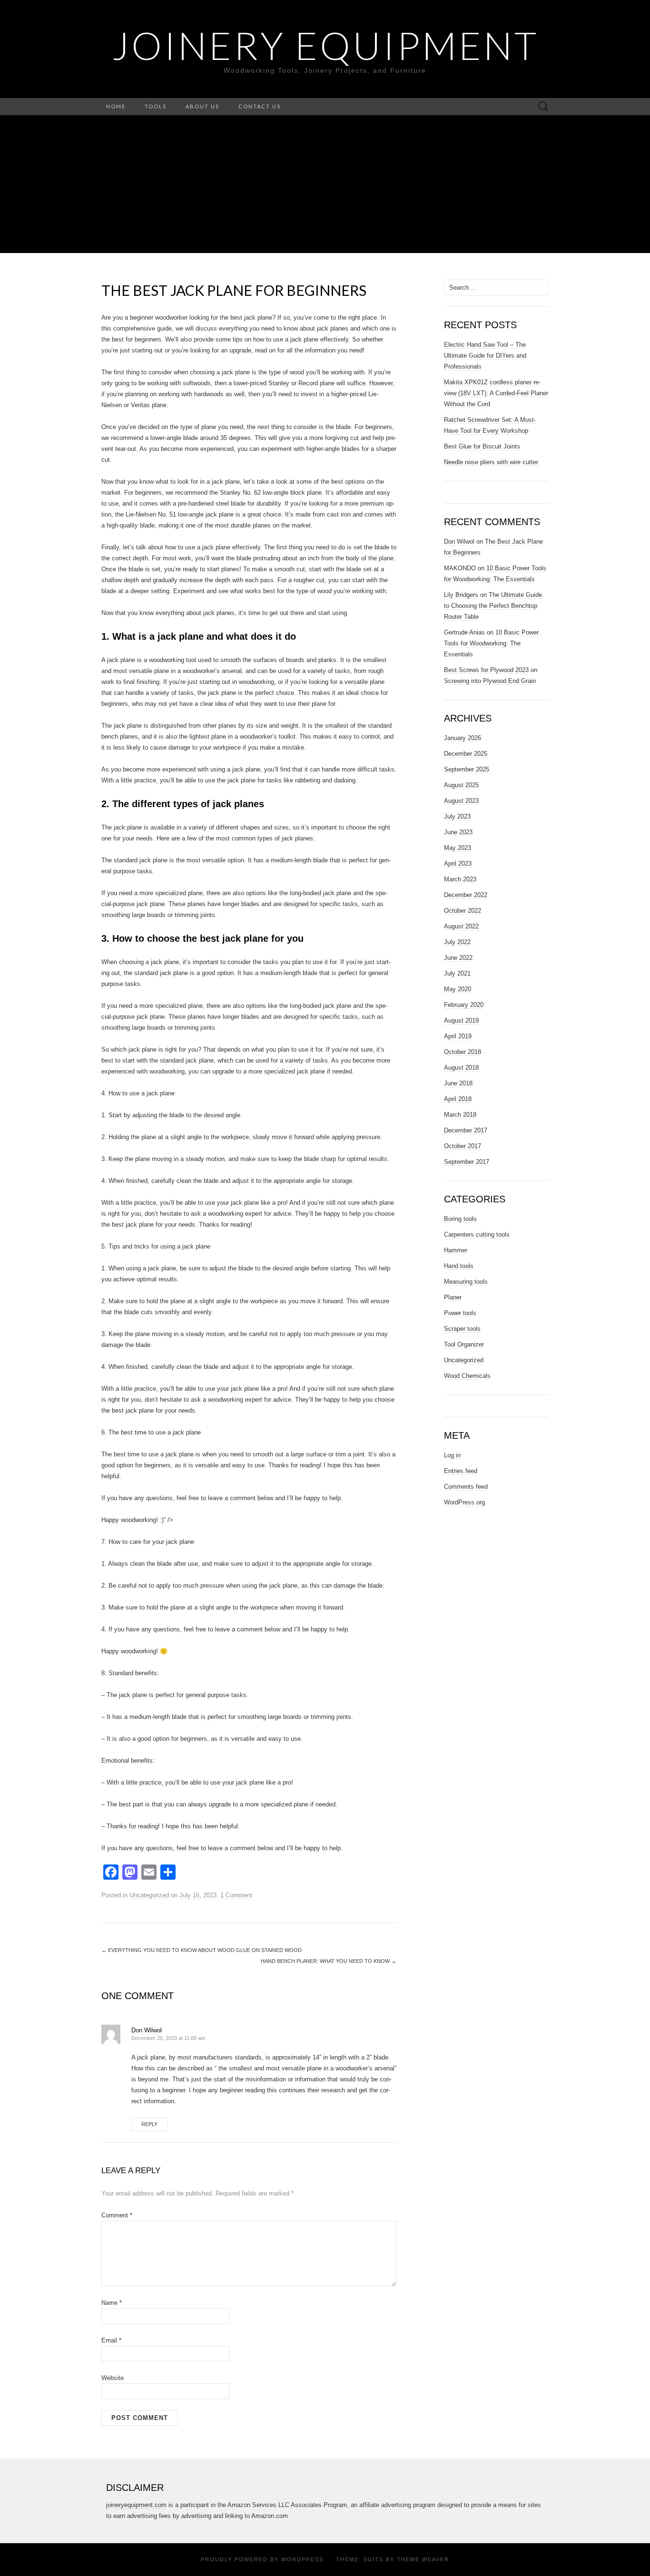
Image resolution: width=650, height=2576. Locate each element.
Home (116, 106)
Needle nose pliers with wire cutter (491, 462)
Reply (149, 2124)
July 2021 (457, 973)
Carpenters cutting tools (477, 1234)
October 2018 (463, 1052)
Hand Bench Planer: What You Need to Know (329, 1961)
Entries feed (461, 1471)
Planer (453, 1297)
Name (112, 2303)
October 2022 (463, 911)
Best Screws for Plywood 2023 (486, 670)
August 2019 (461, 1020)
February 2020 (464, 1005)
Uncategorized (149, 1895)
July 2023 (457, 816)
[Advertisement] (325, 186)
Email (111, 2340)
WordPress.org (464, 1502)
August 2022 (461, 926)
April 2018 (458, 1099)
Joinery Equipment (325, 45)
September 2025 (467, 769)
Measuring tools (466, 1282)
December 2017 (466, 1130)
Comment (117, 2215)
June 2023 (458, 832)
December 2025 (466, 754)
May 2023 (458, 848)
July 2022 (457, 942)
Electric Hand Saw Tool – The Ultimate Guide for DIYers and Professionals (485, 356)
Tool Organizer (464, 1344)
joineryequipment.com (136, 2505)
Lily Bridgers (461, 595)
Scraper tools (462, 1329)
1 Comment (236, 1895)
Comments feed (466, 1487)
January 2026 (463, 738)
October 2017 (463, 1146)
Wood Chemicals (467, 1376)
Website (113, 2378)
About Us (202, 106)
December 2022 (466, 895)
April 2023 (458, 864)
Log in (452, 1455)
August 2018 (461, 1068)
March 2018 (460, 1115)
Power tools (460, 1313)
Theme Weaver (423, 2559)
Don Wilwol (147, 2030)
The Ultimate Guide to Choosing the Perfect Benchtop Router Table (493, 606)
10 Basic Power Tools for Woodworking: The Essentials (491, 643)
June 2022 (458, 958)
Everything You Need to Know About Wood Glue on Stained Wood (202, 1950)
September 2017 (467, 1162)
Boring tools (460, 1219)
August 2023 (461, 801)
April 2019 (458, 1036)
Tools (156, 106)
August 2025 (461, 785)
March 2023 (460, 879)
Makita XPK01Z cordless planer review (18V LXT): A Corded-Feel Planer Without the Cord (496, 393)
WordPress (302, 2559)
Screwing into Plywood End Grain (490, 681)
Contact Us (260, 106)
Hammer (456, 1250)
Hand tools (459, 1266)
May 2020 (458, 989)
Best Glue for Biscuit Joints (482, 446)
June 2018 (458, 1083)
